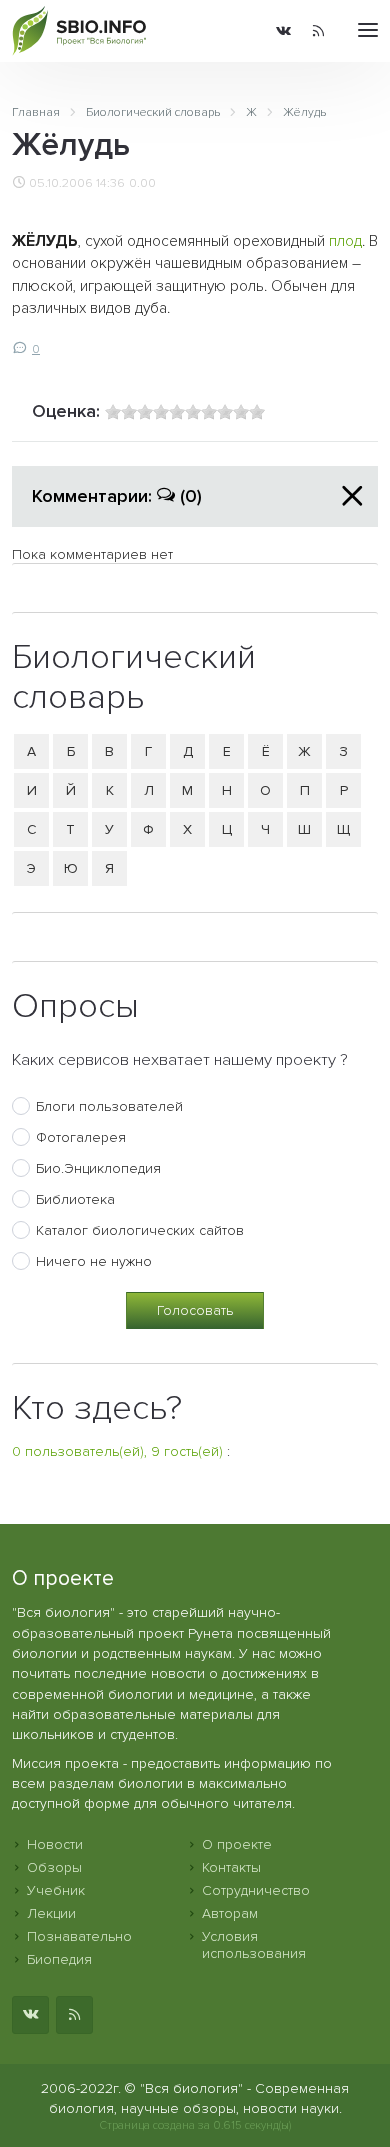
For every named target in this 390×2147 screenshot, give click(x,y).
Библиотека (75, 1199)
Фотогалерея (81, 1137)
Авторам (230, 1913)
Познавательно (79, 1936)
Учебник (56, 1890)
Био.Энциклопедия (98, 1168)
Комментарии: (117, 496)
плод (345, 241)
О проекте (237, 1844)
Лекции (51, 1913)
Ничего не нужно (94, 1261)
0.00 (142, 183)
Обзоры (54, 1867)
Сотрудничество (256, 1890)
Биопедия (59, 1959)
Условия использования (254, 1945)
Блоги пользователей (109, 1106)
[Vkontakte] (283, 31)
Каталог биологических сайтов (140, 1230)
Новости (55, 1844)
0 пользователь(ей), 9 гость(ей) (117, 1451)
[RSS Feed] (318, 31)
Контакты (231, 1867)
